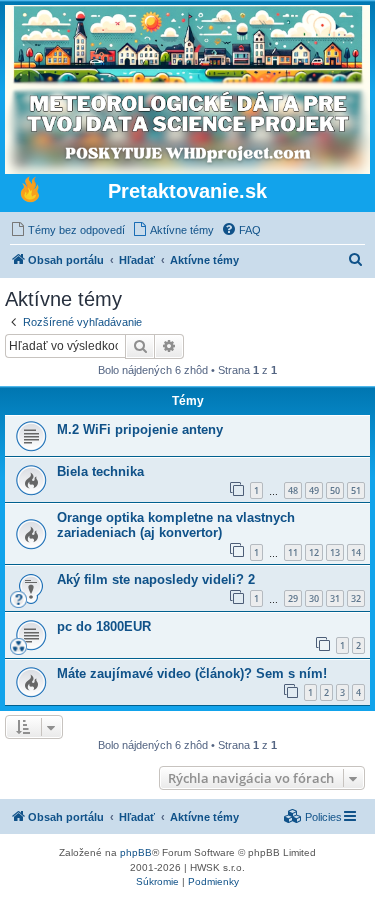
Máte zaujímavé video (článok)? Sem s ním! (192, 673)
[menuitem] (67, 230)
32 (356, 598)
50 (335, 490)
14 (356, 552)
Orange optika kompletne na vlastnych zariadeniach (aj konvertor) (176, 525)
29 (293, 598)
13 (335, 552)
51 (356, 490)
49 (314, 490)
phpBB (136, 852)
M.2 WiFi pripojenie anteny (140, 429)
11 (293, 552)
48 (293, 490)
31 (335, 598)
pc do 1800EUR (104, 626)
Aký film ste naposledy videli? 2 (156, 579)
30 (314, 598)
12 (314, 552)
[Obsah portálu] (30, 192)
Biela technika (100, 471)
